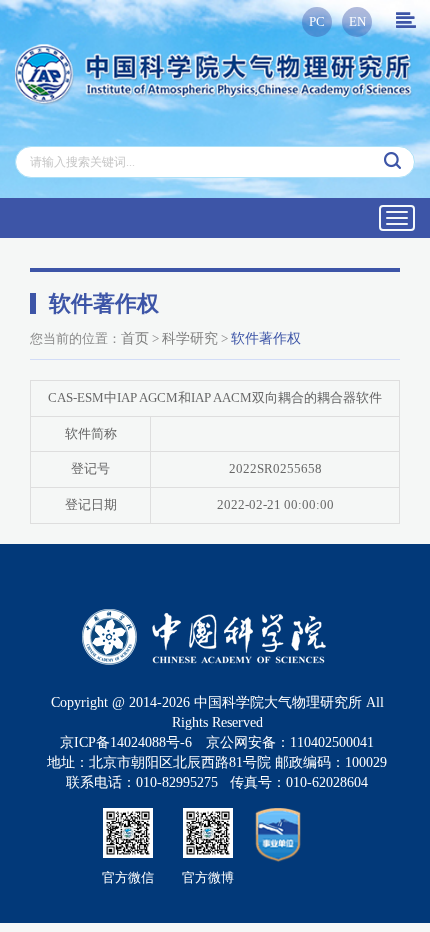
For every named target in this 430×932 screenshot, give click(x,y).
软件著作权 (266, 338)
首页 (135, 338)
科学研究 (190, 338)
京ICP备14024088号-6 (126, 742)
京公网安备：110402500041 (290, 742)
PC (317, 21)
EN (357, 21)
